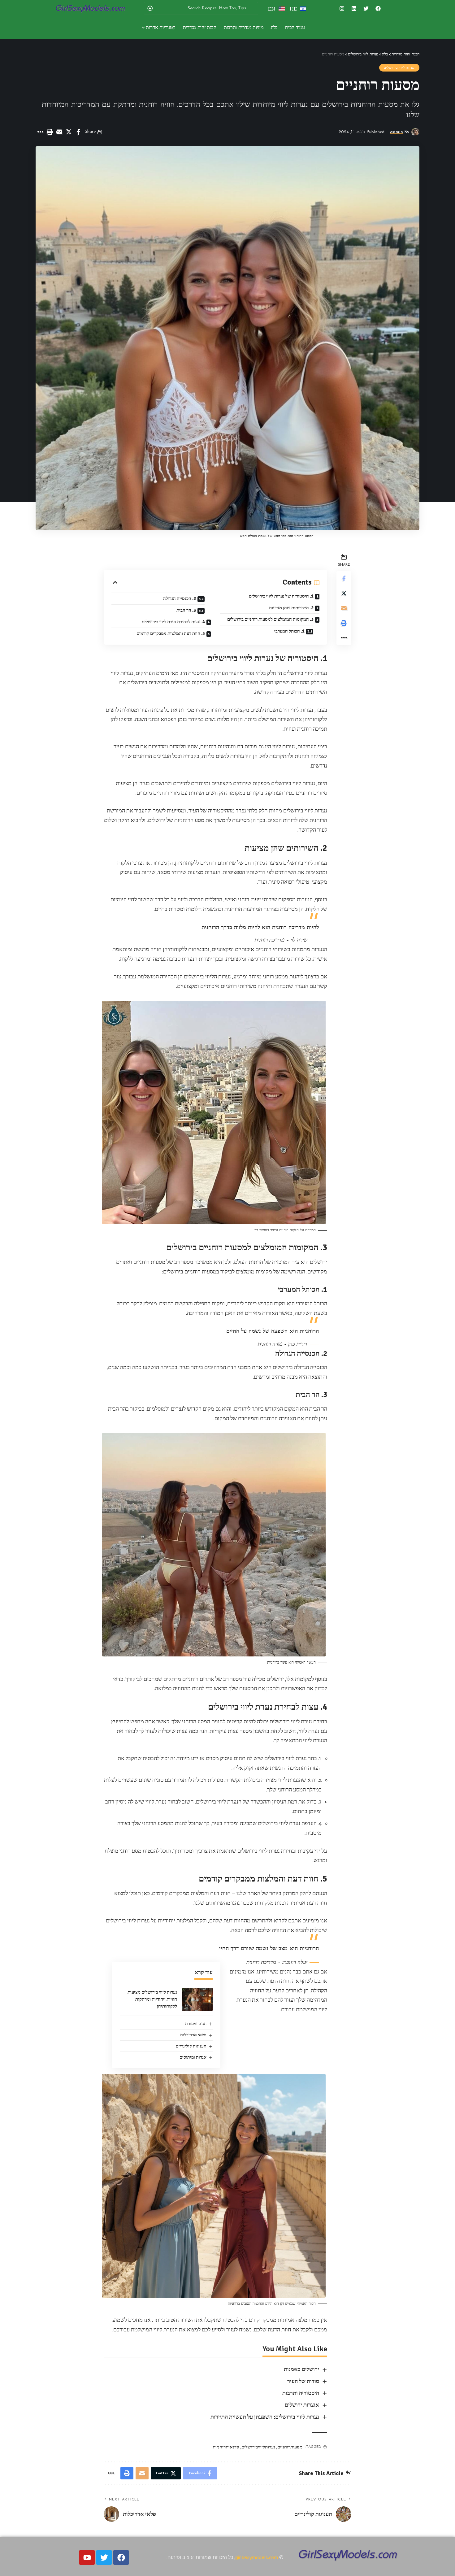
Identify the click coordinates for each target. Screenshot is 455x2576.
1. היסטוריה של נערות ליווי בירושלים (281, 596)
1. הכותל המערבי (289, 631)
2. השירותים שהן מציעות (291, 608)
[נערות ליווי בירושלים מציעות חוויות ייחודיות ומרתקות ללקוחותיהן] (197, 1999)
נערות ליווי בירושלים (399, 68)
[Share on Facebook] (78, 132)
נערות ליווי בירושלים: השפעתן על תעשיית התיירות (265, 2417)
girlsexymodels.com (257, 2557)
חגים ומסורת (196, 2024)
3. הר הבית (186, 610)
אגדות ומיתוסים (193, 2057)
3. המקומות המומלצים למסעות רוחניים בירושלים (270, 619)
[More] (40, 132)
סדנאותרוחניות (226, 2447)
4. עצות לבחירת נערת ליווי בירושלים (173, 622)
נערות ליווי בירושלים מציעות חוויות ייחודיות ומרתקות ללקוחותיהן (152, 1999)
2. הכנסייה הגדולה (180, 598)
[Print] (50, 132)
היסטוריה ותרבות (301, 2393)
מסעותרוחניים (290, 2447)
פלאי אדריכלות (193, 2035)
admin (396, 132)
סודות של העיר (303, 2381)
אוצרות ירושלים (302, 2405)
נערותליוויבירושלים (258, 2447)
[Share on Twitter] (69, 132)
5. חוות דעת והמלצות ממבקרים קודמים (171, 633)
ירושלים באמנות (301, 2369)
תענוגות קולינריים (191, 2046)
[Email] (59, 132)
